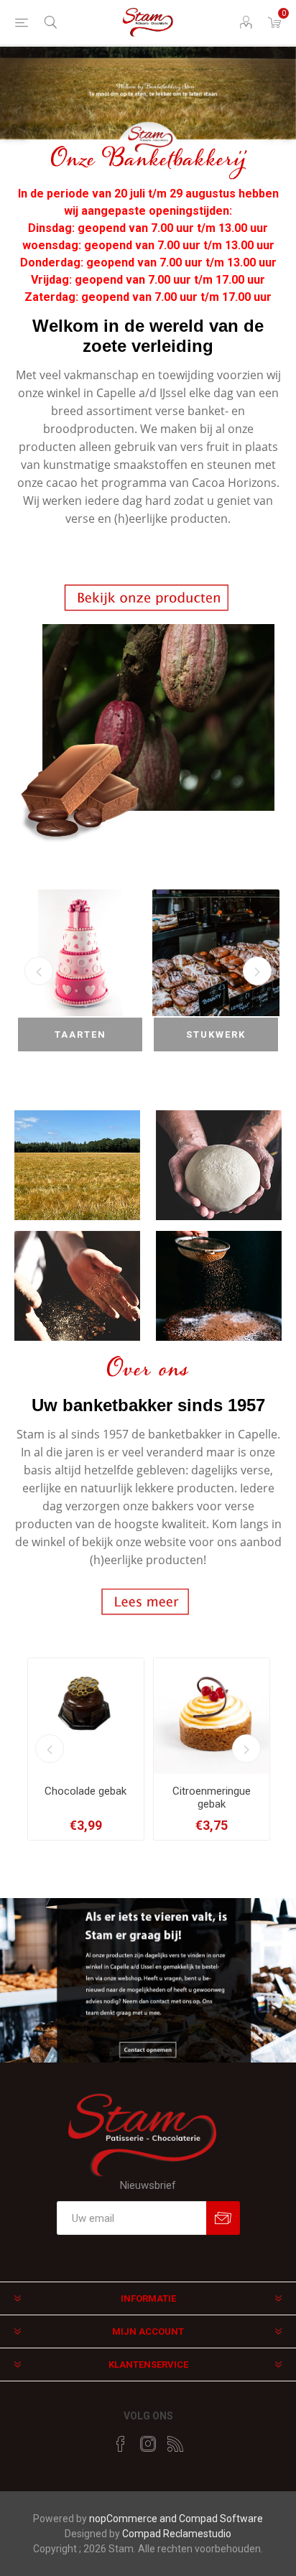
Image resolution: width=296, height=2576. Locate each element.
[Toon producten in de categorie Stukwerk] (80, 953)
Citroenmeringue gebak (86, 1798)
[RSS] (175, 2444)
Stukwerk (80, 1034)
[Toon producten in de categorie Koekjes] (216, 953)
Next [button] (257, 971)
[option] (148, 101)
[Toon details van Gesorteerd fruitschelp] (212, 1716)
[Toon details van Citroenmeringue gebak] (86, 1716)
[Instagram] (148, 2444)
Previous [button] (39, 971)
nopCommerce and (134, 2519)
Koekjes (216, 1034)
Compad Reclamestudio (177, 2534)
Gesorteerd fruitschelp (211, 1798)
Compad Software (221, 2519)
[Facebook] (121, 2444)
